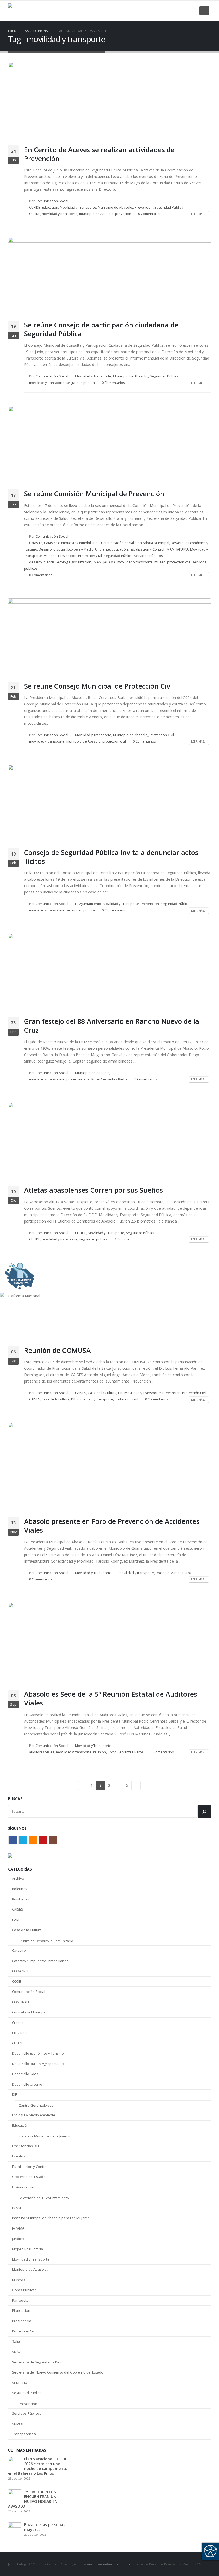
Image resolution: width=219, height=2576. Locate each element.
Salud (17, 2341)
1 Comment (124, 1239)
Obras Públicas (24, 2290)
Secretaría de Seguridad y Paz (37, 2362)
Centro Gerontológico (36, 2105)
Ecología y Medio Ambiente (89, 549)
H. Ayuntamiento (88, 904)
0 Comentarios (150, 214)
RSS (33, 1840)
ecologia (64, 562)
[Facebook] (155, 11)
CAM (16, 1920)
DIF (120, 1393)
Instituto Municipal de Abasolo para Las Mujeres (51, 2218)
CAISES (81, 1393)
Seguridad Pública (169, 207)
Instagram (53, 1840)
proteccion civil (179, 562)
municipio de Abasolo (96, 214)
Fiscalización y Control (147, 549)
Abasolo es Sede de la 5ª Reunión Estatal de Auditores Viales (111, 1698)
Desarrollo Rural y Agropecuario (38, 2064)
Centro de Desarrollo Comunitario (46, 1941)
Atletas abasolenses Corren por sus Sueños (93, 1190)
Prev (83, 1785)
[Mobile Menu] (204, 11)
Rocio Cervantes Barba (109, 1079)
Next (136, 1785)
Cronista (19, 2023)
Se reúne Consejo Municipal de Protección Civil (99, 686)
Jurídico (18, 2239)
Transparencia (24, 2434)
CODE (17, 1981)
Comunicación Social (52, 201)
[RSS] (174, 11)
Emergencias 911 (26, 2146)
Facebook (13, 1840)
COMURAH (20, 2002)
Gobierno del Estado (29, 2177)
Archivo (18, 1878)
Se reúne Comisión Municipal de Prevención (94, 494)
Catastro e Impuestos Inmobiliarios (72, 543)
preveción (123, 214)
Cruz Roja (20, 2033)
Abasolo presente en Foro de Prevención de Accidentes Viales (112, 1526)
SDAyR (17, 2352)
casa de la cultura (56, 1399)
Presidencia (22, 2321)
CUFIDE (35, 207)
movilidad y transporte (60, 214)
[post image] (109, 102)
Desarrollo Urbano (27, 2084)
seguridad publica (81, 383)
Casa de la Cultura (102, 1393)
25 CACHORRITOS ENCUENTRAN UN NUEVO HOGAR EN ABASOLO (33, 2499)
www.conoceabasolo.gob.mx (107, 2564)
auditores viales (42, 1752)
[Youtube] (183, 11)
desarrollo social (42, 562)
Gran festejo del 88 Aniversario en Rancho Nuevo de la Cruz (112, 1026)
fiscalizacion (82, 562)
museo (160, 562)
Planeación (21, 2310)
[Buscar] (204, 1811)
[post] (15, 2463)
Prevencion (144, 207)
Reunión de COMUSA (57, 1350)
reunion (100, 1752)
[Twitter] (165, 11)
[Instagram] (192, 11)
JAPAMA (182, 549)
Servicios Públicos (148, 556)
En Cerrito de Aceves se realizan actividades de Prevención (99, 154)
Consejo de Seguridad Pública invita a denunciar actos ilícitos (111, 857)
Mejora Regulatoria (28, 2249)
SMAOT (18, 2424)
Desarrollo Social (52, 549)
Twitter (23, 1840)
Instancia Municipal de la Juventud (46, 2136)
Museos (50, 556)
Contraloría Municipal (152, 543)
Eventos (19, 2156)
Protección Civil (90, 556)
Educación (50, 207)
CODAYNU (20, 1971)
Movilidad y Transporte (78, 207)
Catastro (36, 543)
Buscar (15, 1799)
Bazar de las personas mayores (45, 2527)
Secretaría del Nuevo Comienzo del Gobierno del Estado (58, 2372)
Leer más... (199, 214)
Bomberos (20, 1899)
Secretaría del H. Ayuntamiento (44, 2198)
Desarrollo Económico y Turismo (38, 2053)
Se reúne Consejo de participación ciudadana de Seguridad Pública (101, 329)
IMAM (170, 549)
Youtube (43, 1840)
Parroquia (20, 2300)
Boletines (20, 1889)
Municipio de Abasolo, (115, 207)
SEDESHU (20, 2383)
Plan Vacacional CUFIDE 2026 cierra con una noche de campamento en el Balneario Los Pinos (38, 2466)
